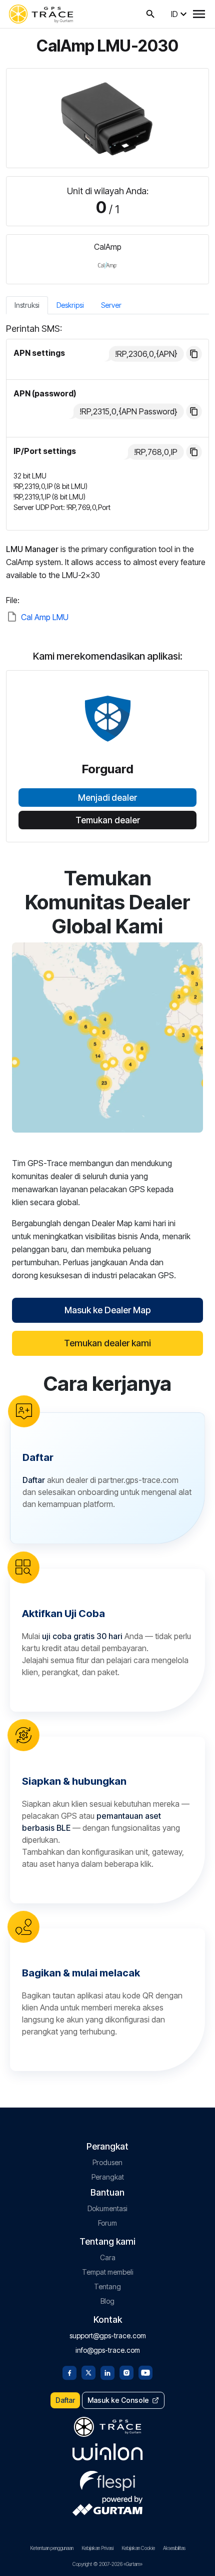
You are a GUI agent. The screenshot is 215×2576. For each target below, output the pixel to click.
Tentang (107, 2286)
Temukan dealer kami (107, 1343)
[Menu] (199, 14)
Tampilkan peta (107, 1037)
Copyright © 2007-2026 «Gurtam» (107, 2564)
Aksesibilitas (174, 2548)
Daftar (65, 2400)
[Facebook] (69, 2372)
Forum (107, 2223)
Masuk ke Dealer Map (107, 1310)
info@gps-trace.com (108, 2350)
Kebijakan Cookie (138, 2548)
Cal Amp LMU (45, 617)
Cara (108, 2257)
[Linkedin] (107, 2372)
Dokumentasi (107, 2208)
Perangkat (108, 2177)
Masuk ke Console (118, 2400)
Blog (107, 2301)
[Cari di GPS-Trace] (150, 14)
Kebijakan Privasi (97, 2548)
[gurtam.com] (107, 2452)
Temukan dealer (108, 820)
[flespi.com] (107, 2479)
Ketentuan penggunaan (52, 2548)
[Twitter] (88, 2372)
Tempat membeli (108, 2272)
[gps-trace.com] (41, 14)
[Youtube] (145, 2372)
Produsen (107, 2162)
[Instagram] (126, 2372)
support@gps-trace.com (108, 2336)
